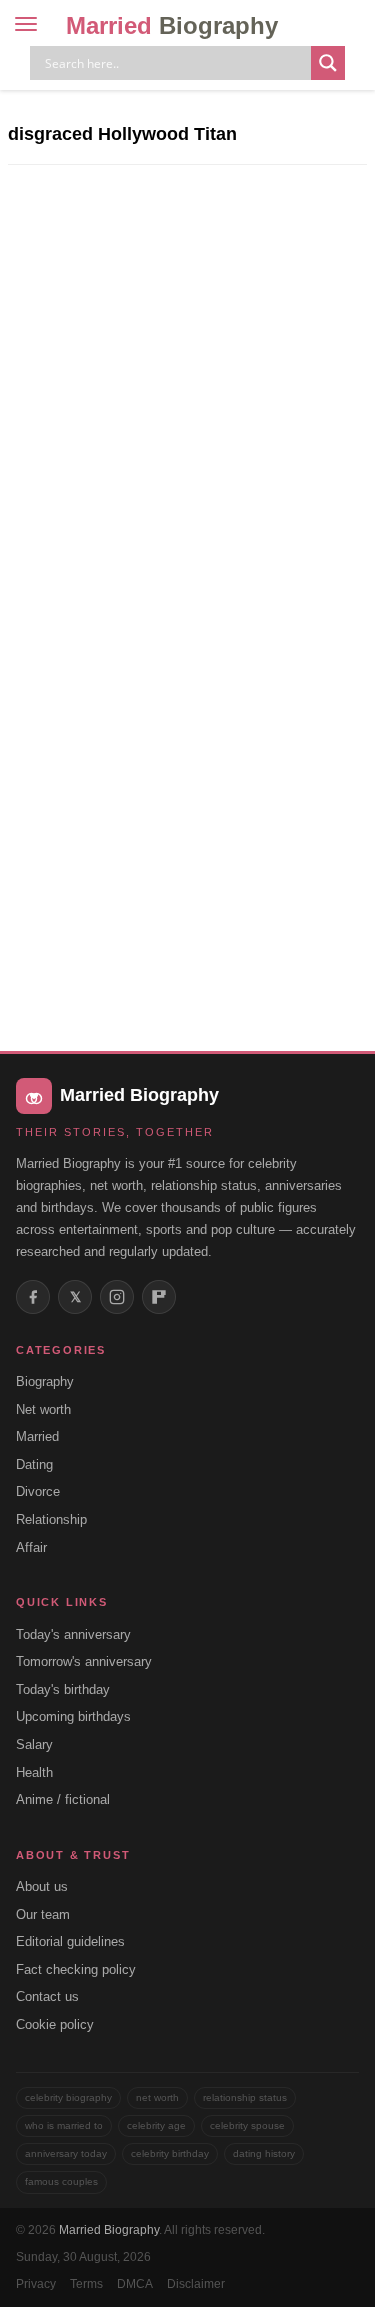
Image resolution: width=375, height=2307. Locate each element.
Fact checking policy (76, 1969)
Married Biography (109, 2230)
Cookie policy (55, 2024)
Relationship (51, 1519)
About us (42, 1886)
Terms (86, 2284)
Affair (31, 1547)
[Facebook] (33, 1297)
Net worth (43, 1409)
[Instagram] (117, 1297)
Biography (45, 1381)
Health (34, 1772)
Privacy (36, 2284)
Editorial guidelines (70, 1941)
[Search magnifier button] (328, 63)
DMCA (135, 2284)
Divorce (38, 1491)
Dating (34, 1464)
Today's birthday (63, 1689)
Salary (34, 1744)
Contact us (47, 1996)
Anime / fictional (63, 1799)
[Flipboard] (159, 1297)
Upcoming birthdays (73, 1716)
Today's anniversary (73, 1634)
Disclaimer (196, 2284)
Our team (43, 1914)
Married (172, 25)
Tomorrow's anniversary (84, 1661)
